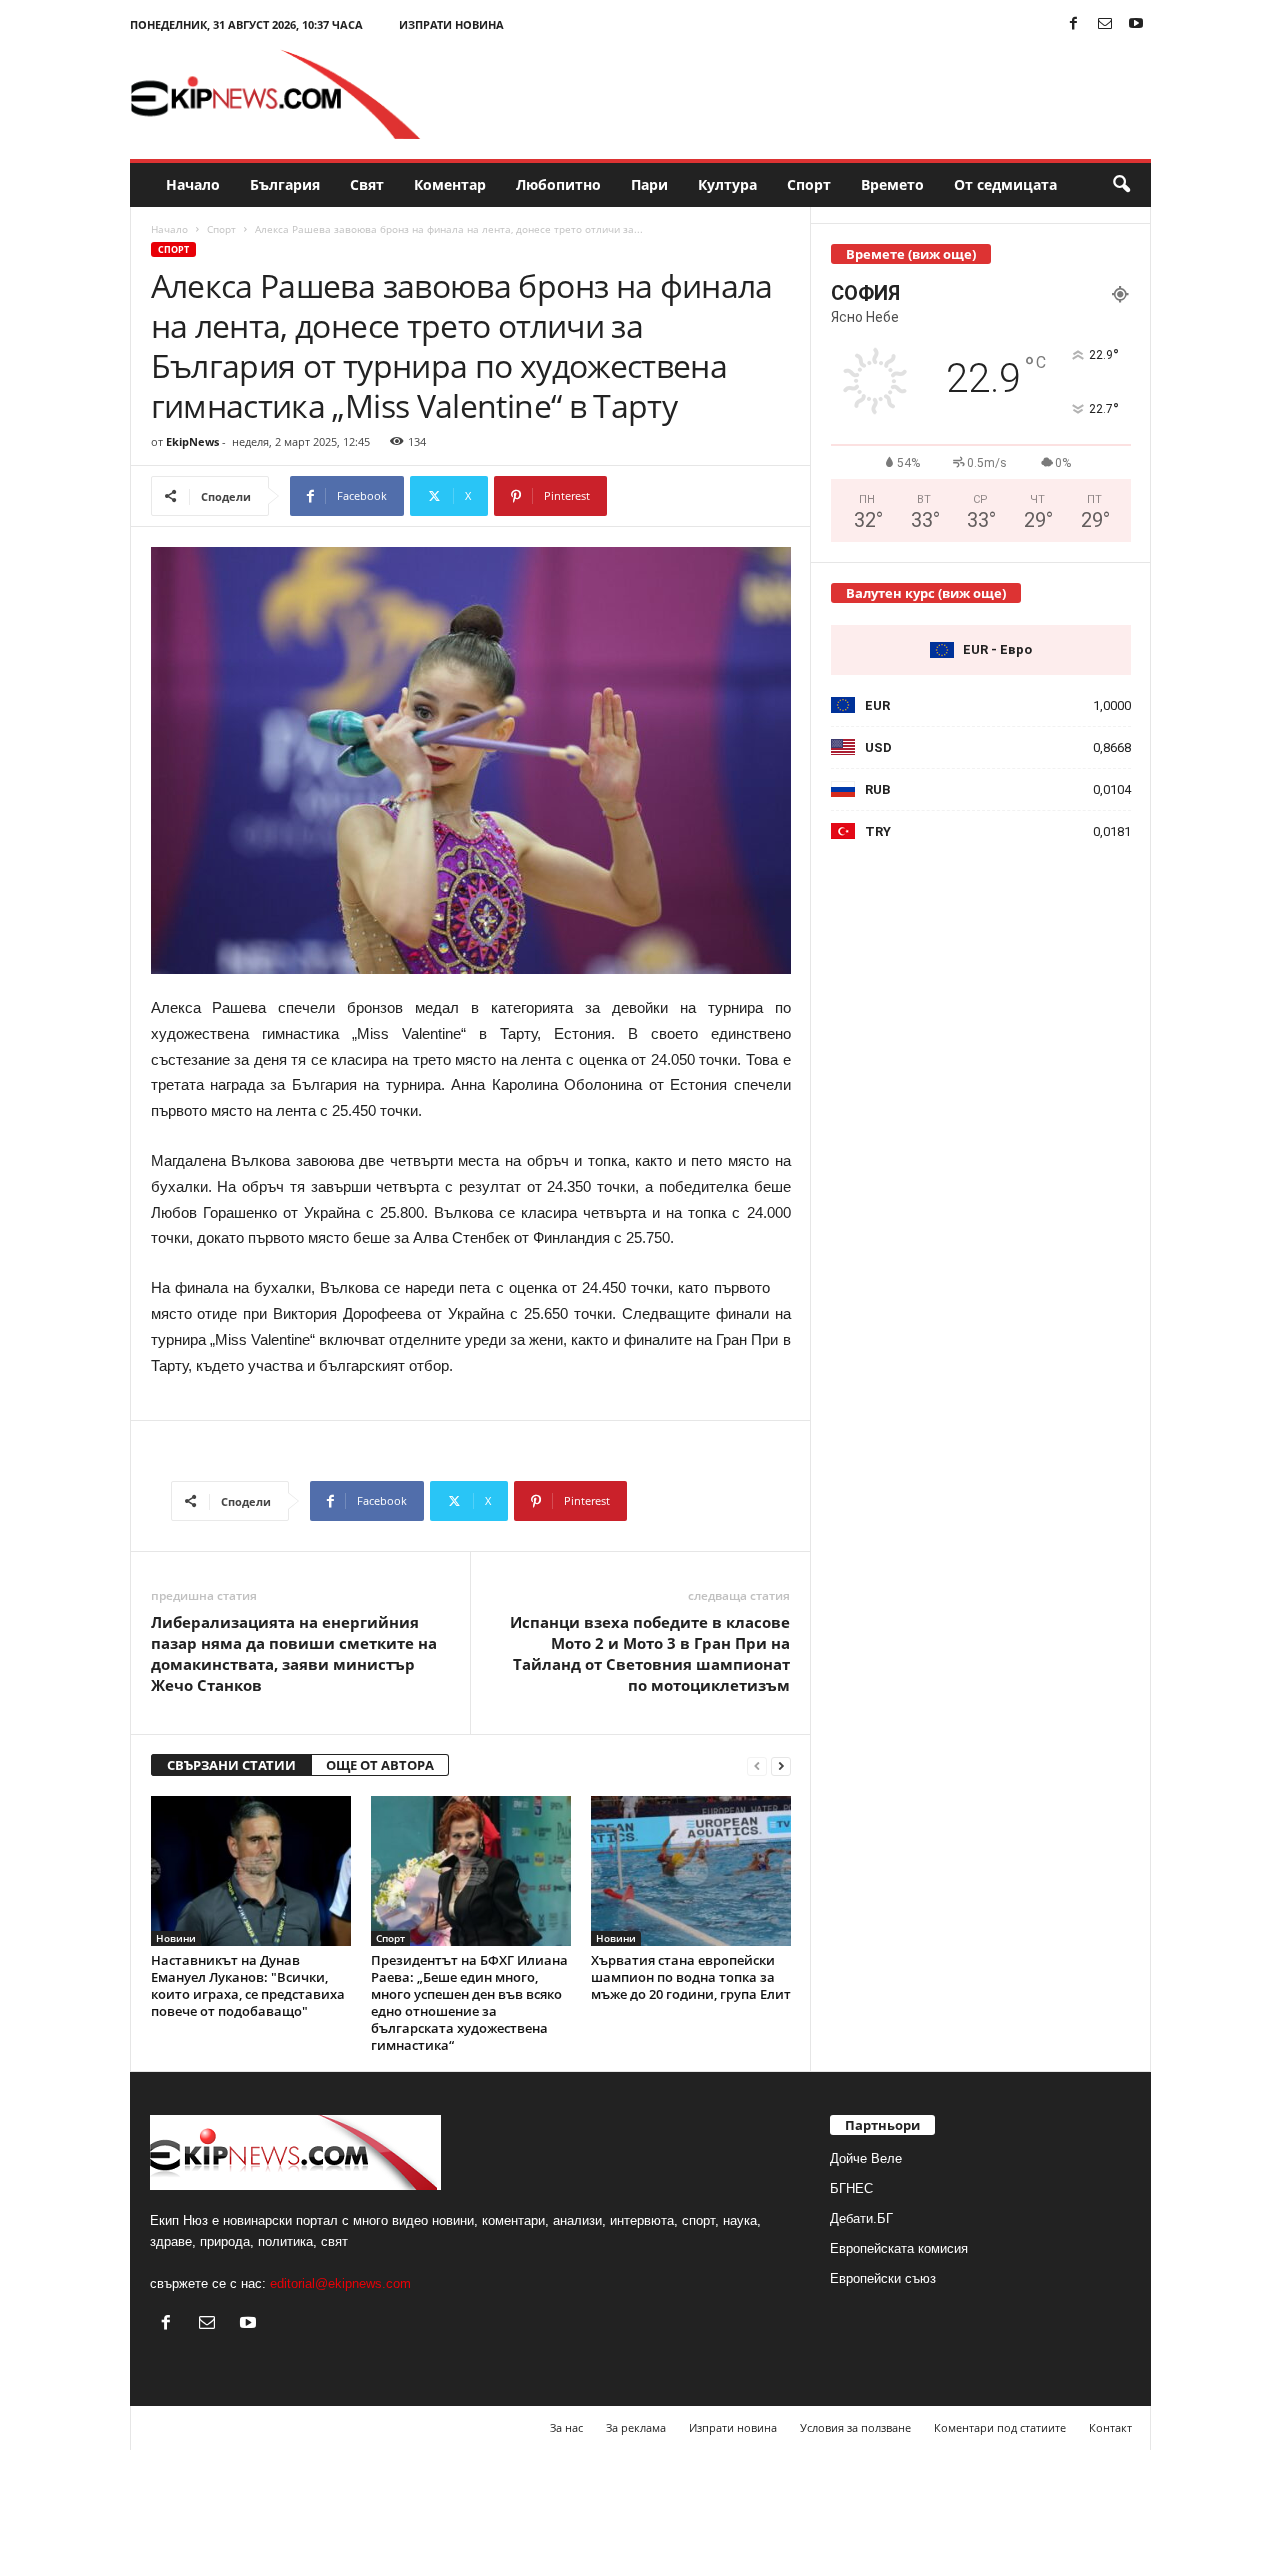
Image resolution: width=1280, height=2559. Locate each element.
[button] (1121, 185)
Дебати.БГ (861, 2218)
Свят (367, 184)
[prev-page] (757, 1765)
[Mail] (1105, 24)
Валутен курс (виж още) (926, 593)
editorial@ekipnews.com (340, 2283)
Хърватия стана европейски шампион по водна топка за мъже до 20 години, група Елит (691, 1977)
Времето (892, 184)
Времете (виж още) (911, 254)
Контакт (1110, 2427)
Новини (176, 1938)
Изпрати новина (451, 24)
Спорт (809, 184)
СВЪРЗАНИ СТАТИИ (231, 1765)
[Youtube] (1136, 24)
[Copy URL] (673, 496)
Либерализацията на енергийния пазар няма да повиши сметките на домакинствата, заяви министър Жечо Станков (294, 1653)
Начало (193, 184)
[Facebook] (1074, 24)
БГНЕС (851, 2188)
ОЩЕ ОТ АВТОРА (380, 1765)
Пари (649, 184)
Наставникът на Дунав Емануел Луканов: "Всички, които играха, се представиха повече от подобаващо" (248, 1985)
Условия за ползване (855, 2427)
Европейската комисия (899, 2248)
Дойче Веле (866, 2158)
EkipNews (192, 441)
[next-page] (781, 1765)
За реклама (636, 2427)
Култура (727, 184)
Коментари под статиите (1000, 2427)
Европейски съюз (883, 2278)
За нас (566, 2427)
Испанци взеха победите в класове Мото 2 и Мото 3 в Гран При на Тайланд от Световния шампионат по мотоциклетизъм (650, 1653)
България (285, 184)
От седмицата (1005, 184)
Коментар (450, 184)
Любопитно (558, 184)
